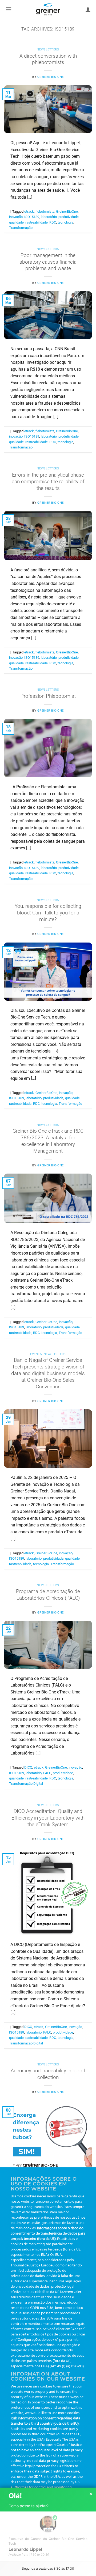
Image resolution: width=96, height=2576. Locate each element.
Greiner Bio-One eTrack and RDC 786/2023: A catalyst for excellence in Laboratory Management (48, 1141)
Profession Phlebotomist (48, 696)
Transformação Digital (26, 1784)
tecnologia (65, 222)
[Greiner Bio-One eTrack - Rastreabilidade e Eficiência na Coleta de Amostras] (48, 9)
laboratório (49, 217)
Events (36, 1354)
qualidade (16, 222)
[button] (9, 9)
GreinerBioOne (67, 211)
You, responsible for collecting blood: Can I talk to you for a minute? (48, 913)
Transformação (21, 228)
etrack (29, 211)
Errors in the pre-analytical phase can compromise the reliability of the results (48, 482)
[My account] (88, 9)
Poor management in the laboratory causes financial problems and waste (48, 262)
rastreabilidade (37, 222)
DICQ (28, 1767)
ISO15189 (32, 217)
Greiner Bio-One (51, 77)
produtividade (69, 217)
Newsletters (48, 50)
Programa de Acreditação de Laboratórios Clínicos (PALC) (48, 1595)
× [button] (91, 2494)
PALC (47, 1773)
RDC (53, 222)
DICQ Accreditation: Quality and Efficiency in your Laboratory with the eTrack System (48, 1818)
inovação (16, 217)
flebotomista (45, 211)
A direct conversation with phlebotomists (48, 59)
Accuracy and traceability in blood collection (48, 2074)
